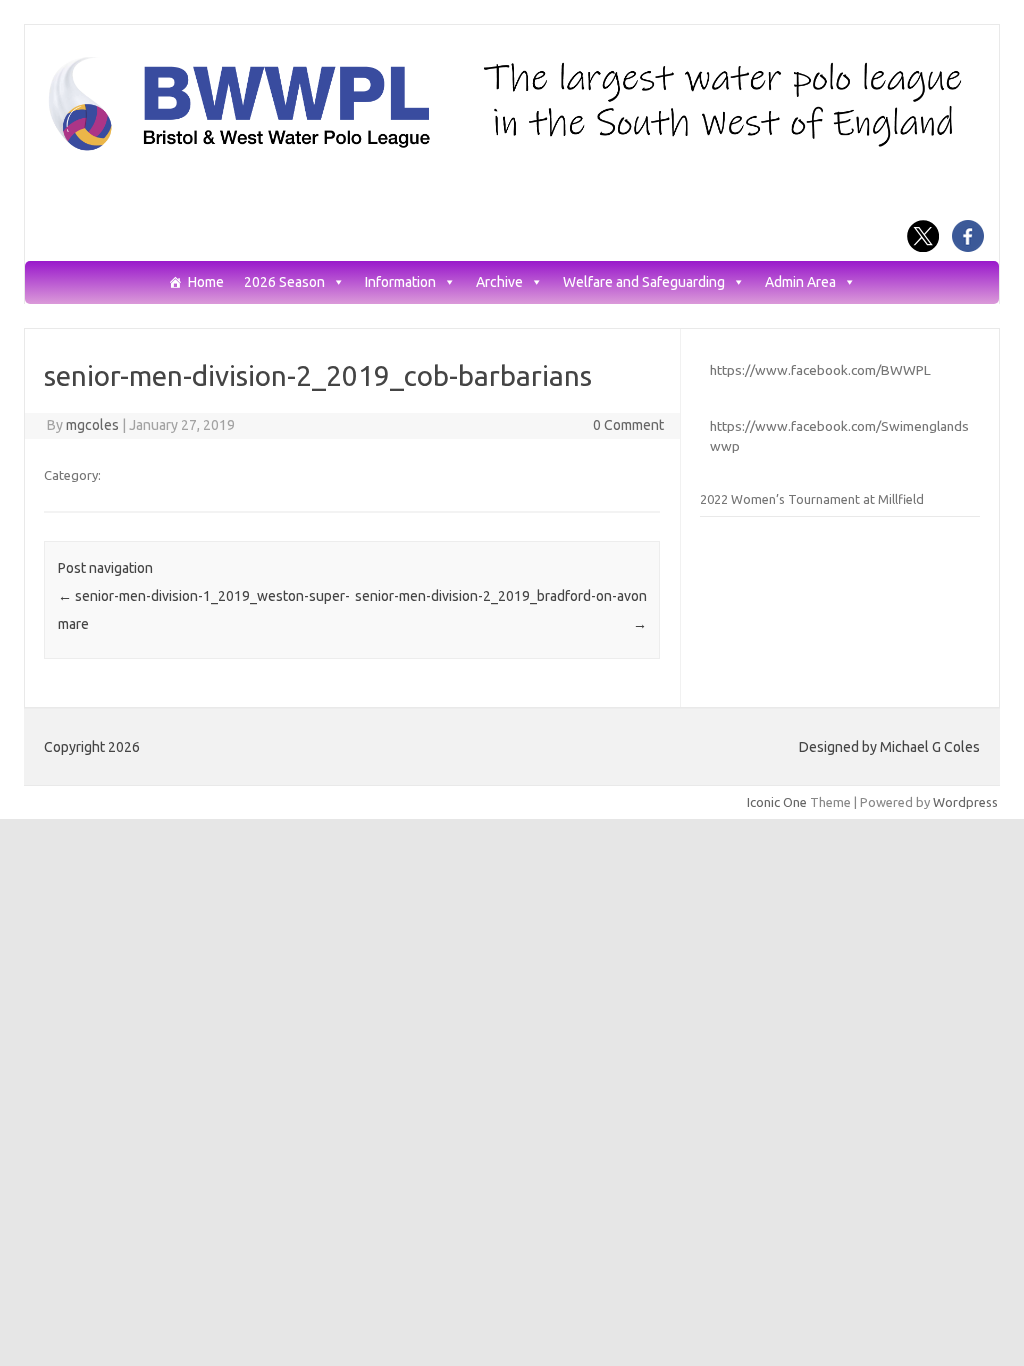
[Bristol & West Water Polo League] (512, 149)
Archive (499, 282)
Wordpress (965, 802)
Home (206, 282)
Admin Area (800, 282)
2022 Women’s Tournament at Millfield (812, 499)
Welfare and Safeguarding (644, 282)
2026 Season (284, 282)
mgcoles (92, 425)
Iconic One (777, 802)
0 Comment (628, 425)
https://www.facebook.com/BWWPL (820, 370)
